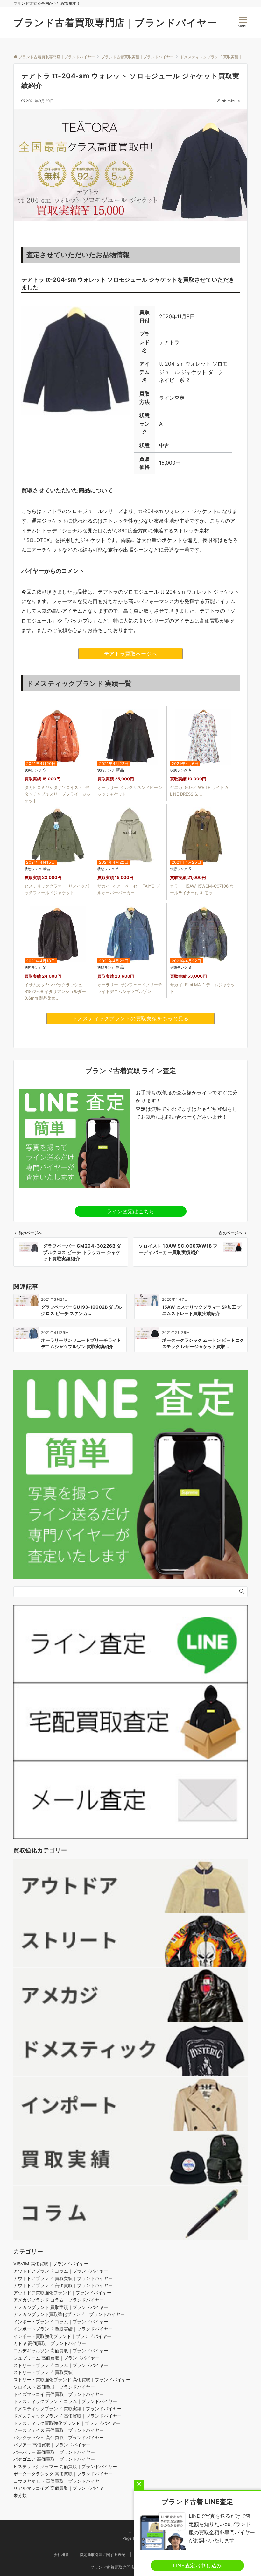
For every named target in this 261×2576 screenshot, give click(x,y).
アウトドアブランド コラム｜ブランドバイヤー (61, 2271)
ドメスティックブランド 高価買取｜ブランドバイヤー (67, 2416)
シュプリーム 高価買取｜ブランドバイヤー (56, 2358)
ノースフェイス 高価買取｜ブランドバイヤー (59, 2430)
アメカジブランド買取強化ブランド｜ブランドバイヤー (69, 2314)
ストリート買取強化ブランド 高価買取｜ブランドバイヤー (72, 2379)
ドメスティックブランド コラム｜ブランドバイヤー (65, 2401)
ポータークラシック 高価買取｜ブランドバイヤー (63, 2474)
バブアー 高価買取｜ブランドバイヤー (52, 2445)
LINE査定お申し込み (197, 2565)
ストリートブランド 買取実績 (43, 2372)
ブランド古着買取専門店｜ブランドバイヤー (115, 23)
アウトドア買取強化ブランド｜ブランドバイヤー (62, 2293)
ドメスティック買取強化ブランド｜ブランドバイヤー (67, 2423)
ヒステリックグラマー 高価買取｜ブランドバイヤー (65, 2466)
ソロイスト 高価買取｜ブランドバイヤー (54, 2387)
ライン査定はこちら (130, 1211)
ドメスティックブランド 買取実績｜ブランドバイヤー (67, 2408)
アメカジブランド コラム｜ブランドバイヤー (59, 2300)
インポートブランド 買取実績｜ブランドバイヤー (63, 2329)
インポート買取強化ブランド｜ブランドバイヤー (62, 2336)
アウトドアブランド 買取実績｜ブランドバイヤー (63, 2278)
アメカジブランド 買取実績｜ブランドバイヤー (61, 2307)
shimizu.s (231, 101)
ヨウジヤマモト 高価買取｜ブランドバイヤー (59, 2481)
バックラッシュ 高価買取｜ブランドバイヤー (59, 2437)
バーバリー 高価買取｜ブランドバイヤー (54, 2452)
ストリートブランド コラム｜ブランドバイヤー (61, 2365)
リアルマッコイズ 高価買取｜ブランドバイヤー (61, 2488)
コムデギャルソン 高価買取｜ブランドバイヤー (61, 2351)
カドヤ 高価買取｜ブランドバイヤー (50, 2343)
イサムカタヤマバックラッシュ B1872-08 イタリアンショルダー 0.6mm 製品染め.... (55, 991)
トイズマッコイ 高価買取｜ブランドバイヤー (59, 2394)
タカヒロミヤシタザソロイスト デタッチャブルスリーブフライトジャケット (58, 794)
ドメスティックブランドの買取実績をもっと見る (130, 1018)
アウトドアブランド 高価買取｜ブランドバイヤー (63, 2285)
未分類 (20, 2495)
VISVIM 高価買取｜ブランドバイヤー (51, 2264)
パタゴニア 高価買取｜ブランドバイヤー (54, 2459)
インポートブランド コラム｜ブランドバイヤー (61, 2322)
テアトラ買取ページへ (130, 654)
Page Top (131, 2538)
